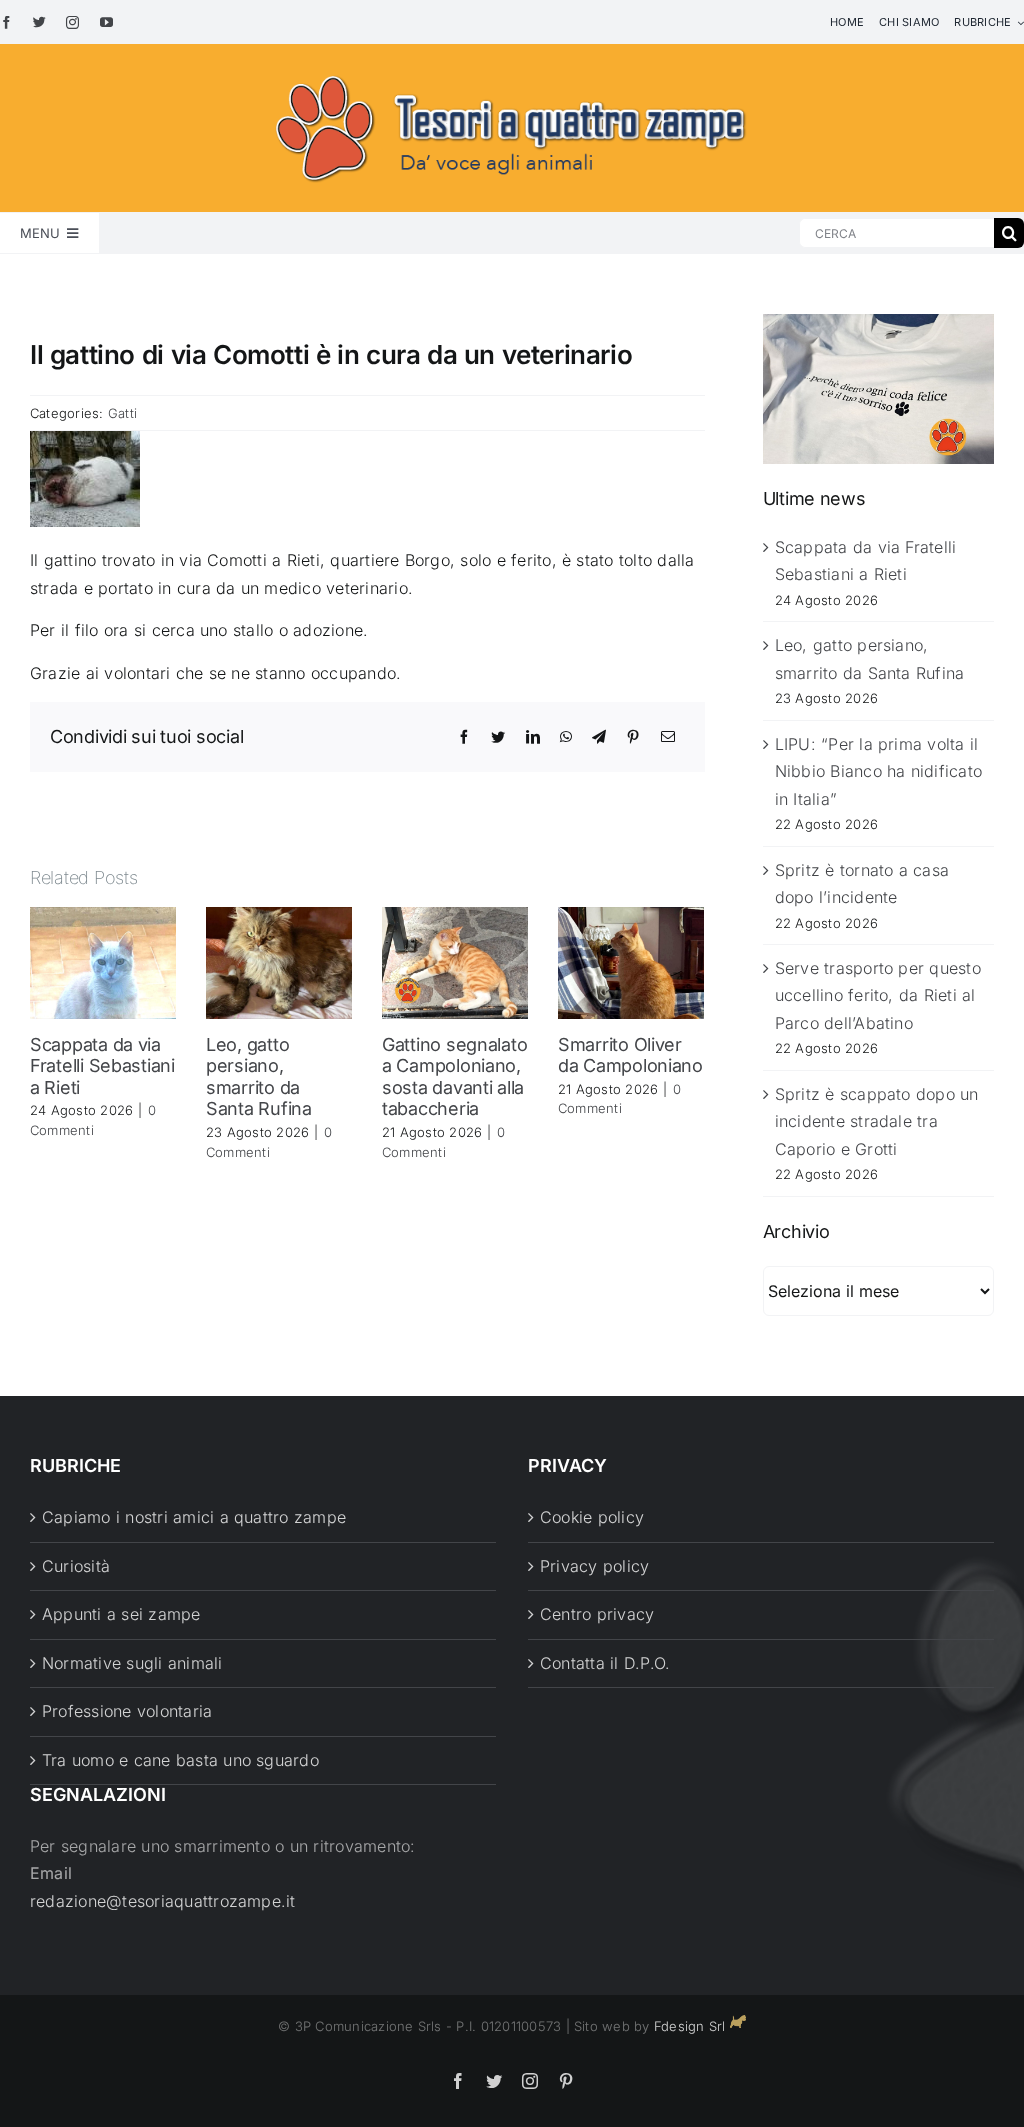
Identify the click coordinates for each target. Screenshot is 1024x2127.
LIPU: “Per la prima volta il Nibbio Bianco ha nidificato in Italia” (878, 771)
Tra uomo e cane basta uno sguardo (180, 1760)
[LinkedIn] (533, 737)
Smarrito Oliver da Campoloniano (630, 1055)
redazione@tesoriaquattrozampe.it (163, 1901)
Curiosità (76, 1566)
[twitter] (39, 22)
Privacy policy (594, 1566)
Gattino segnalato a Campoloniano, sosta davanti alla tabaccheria (454, 1077)
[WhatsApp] (566, 737)
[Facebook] (464, 737)
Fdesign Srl (690, 2026)
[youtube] (106, 22)
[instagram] (72, 22)
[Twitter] (498, 737)
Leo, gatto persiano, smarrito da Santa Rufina (259, 1077)
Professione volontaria (127, 1711)
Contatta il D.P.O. (605, 1663)
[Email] (668, 737)
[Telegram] (599, 737)
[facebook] (6, 22)
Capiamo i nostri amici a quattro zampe (194, 1517)
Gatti (122, 413)
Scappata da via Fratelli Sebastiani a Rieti (102, 1066)
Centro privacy (597, 1614)
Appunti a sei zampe (121, 1614)
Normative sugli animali (132, 1663)
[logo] (512, 72)
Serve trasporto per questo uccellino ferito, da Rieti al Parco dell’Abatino (878, 995)
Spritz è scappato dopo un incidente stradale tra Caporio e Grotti (877, 1121)
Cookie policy (592, 1517)
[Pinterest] (633, 737)
